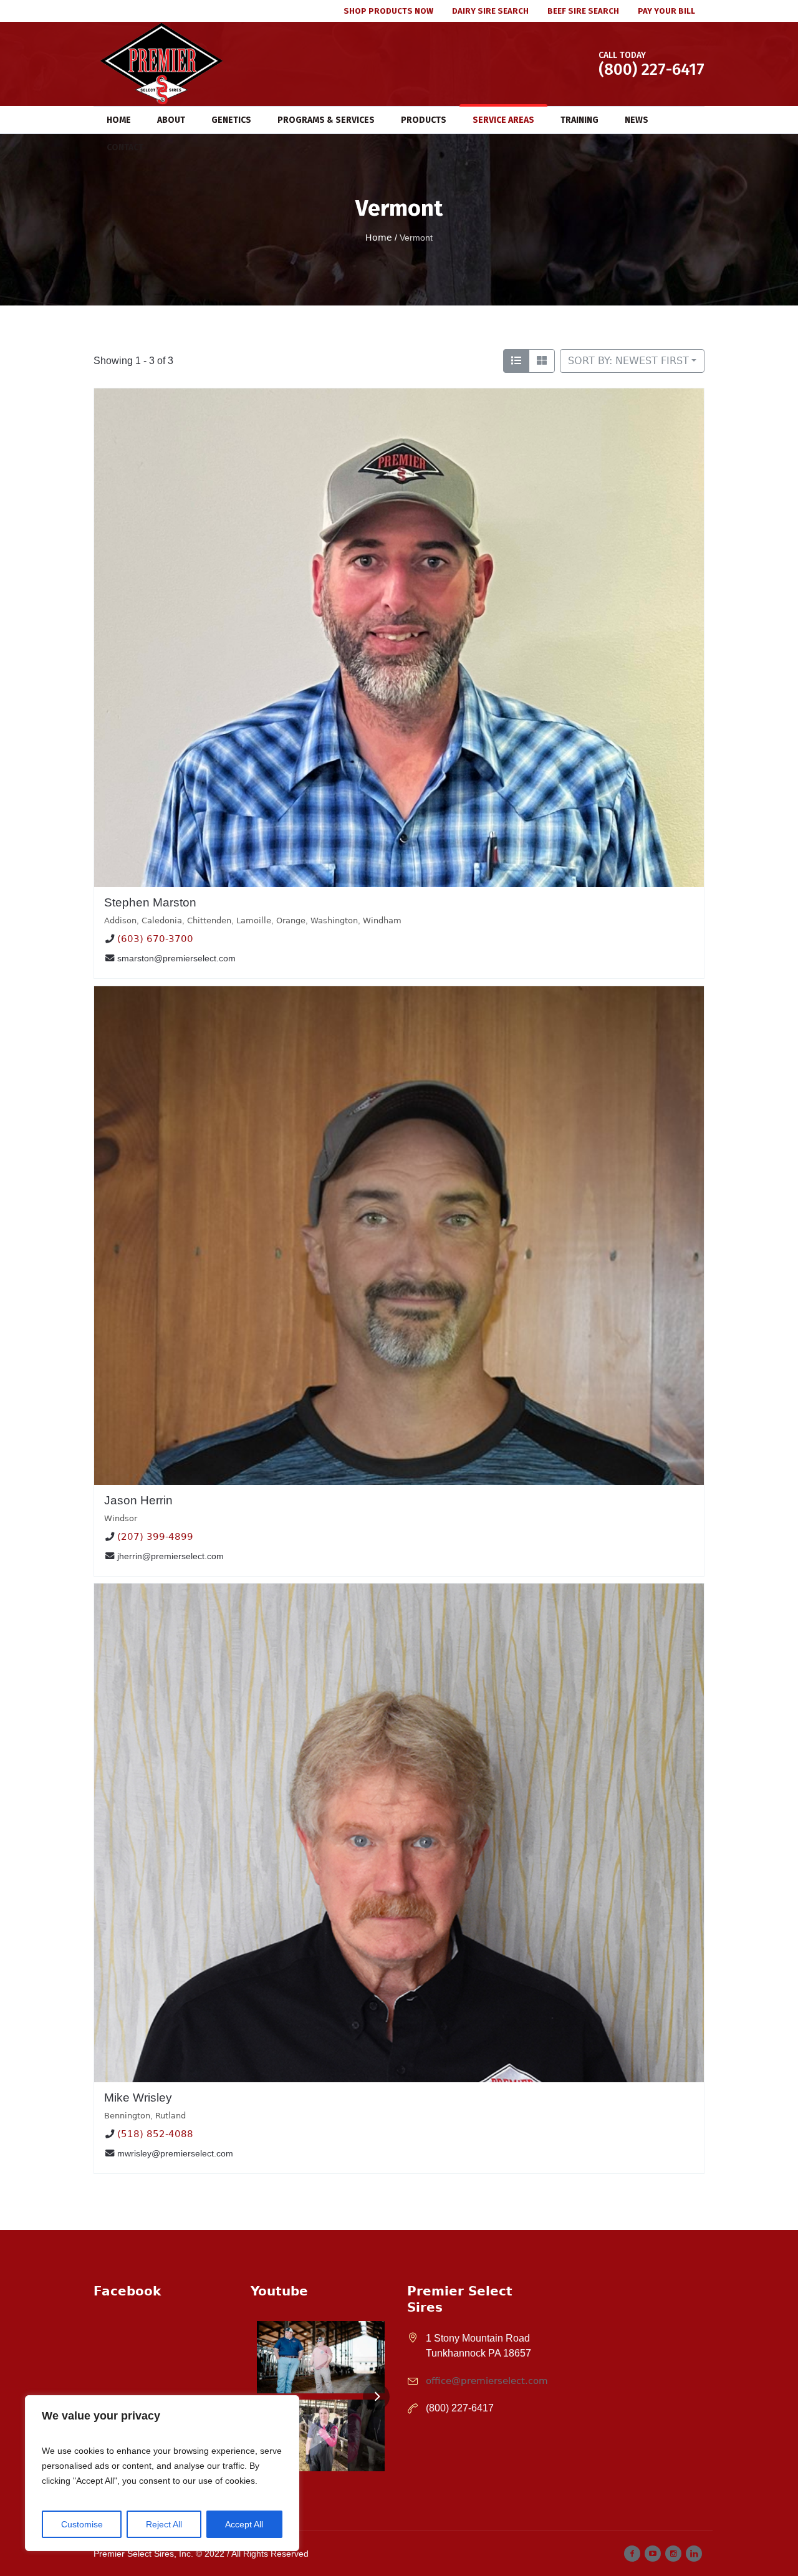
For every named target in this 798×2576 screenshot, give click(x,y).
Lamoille (254, 920)
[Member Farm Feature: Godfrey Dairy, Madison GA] (321, 2357)
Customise (82, 2524)
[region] (162, 2473)
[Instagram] (673, 2554)
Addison (120, 920)
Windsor (121, 1518)
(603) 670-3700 (155, 940)
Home (379, 238)
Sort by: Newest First (628, 361)
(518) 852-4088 (155, 2134)
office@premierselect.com (487, 2381)
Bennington (127, 2116)
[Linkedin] (694, 2554)
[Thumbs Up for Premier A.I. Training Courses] (321, 2435)
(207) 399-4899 (155, 1537)
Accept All (244, 2524)
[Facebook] (632, 2554)
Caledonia (162, 920)
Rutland (171, 2116)
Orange (291, 920)
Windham (382, 920)
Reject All (164, 2524)
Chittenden (209, 920)
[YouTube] (653, 2554)
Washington (334, 920)
